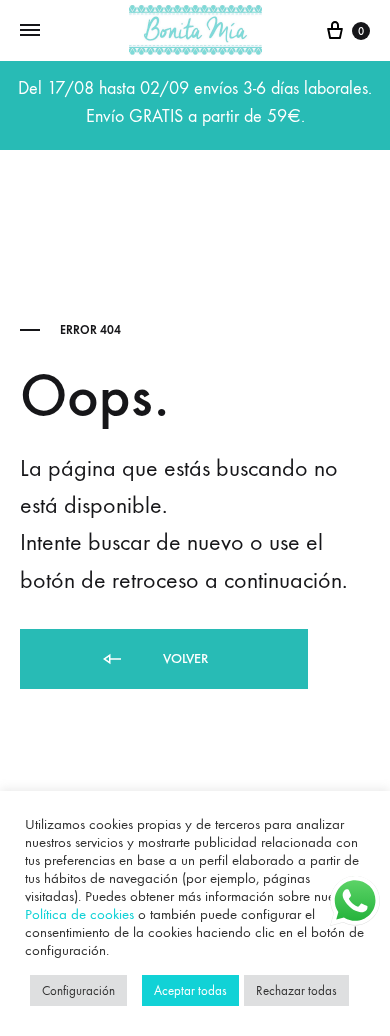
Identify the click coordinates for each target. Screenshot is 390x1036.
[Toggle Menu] (30, 31)
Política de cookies (79, 914)
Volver (183, 658)
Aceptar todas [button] (190, 990)
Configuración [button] (78, 990)
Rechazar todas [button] (296, 990)
